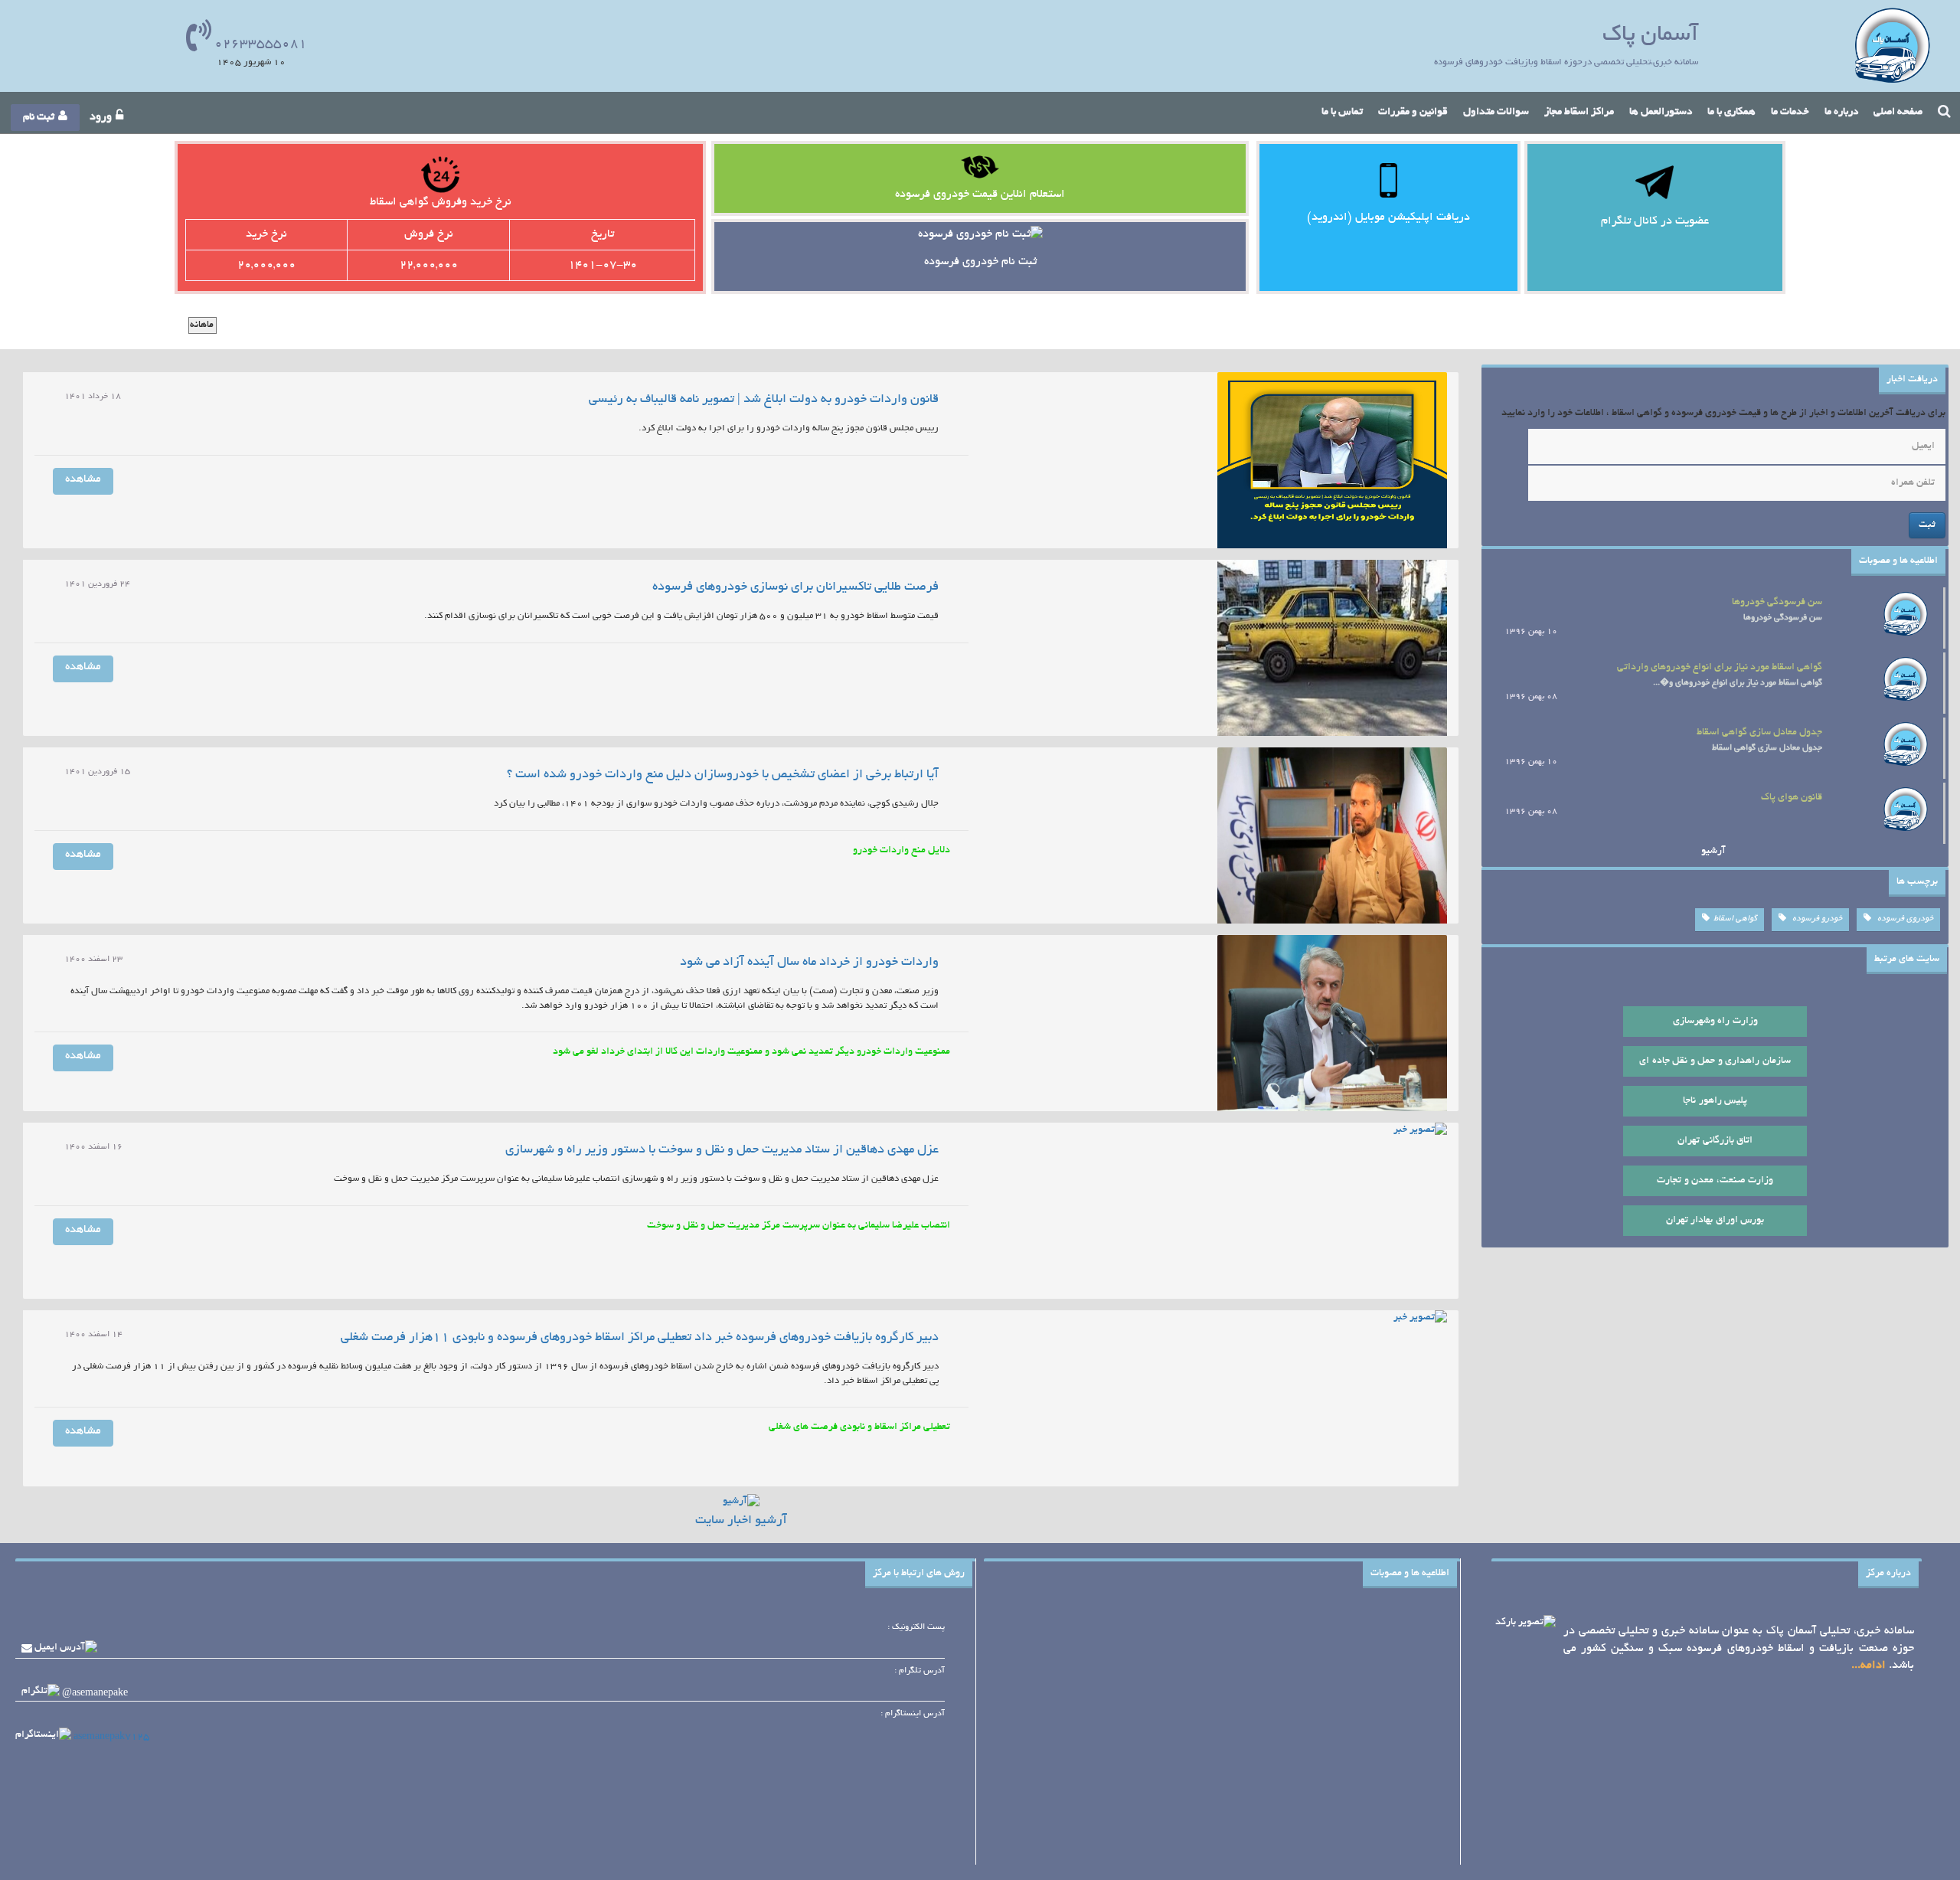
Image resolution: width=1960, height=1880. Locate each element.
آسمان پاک (1650, 36)
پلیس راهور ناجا (1715, 1101)
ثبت (1927, 525)
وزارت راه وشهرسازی (1715, 1022)
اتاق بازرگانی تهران (1715, 1141)
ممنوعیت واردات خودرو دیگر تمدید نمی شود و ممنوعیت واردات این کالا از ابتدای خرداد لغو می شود (751, 1052)
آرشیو (1713, 852)
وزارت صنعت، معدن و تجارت (1715, 1181)
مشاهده (83, 479)
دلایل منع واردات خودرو (902, 851)
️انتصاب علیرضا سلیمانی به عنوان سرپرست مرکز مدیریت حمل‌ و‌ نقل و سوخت (799, 1226)
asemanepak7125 (111, 1737)
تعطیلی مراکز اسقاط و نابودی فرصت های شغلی (859, 1427)
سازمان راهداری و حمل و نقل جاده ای (1715, 1061)
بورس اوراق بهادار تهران (1715, 1221)
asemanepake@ (95, 1693)
